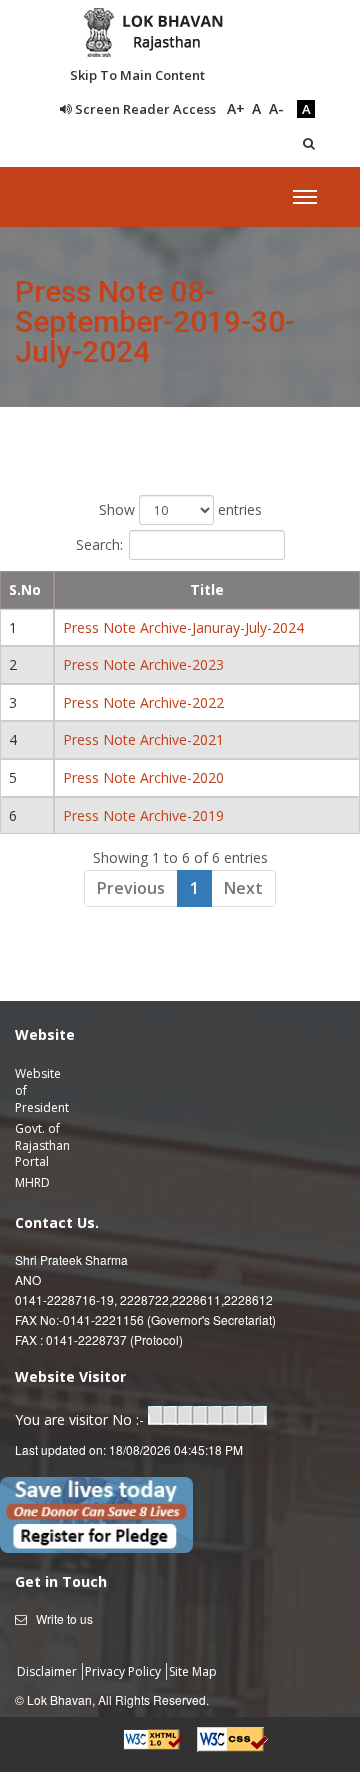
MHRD (32, 1182)
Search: (99, 544)
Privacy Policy (124, 1671)
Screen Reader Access (144, 109)
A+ (236, 108)
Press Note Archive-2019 (143, 815)
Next (243, 888)
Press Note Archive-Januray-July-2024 (183, 627)
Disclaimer (48, 1671)
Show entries (180, 509)
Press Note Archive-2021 (143, 739)
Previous (131, 888)
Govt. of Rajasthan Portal (42, 1145)
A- (276, 108)
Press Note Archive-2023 (143, 664)
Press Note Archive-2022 (143, 702)
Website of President (42, 1090)
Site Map (193, 1671)
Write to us (64, 1618)
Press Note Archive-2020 (143, 777)
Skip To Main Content (137, 75)
